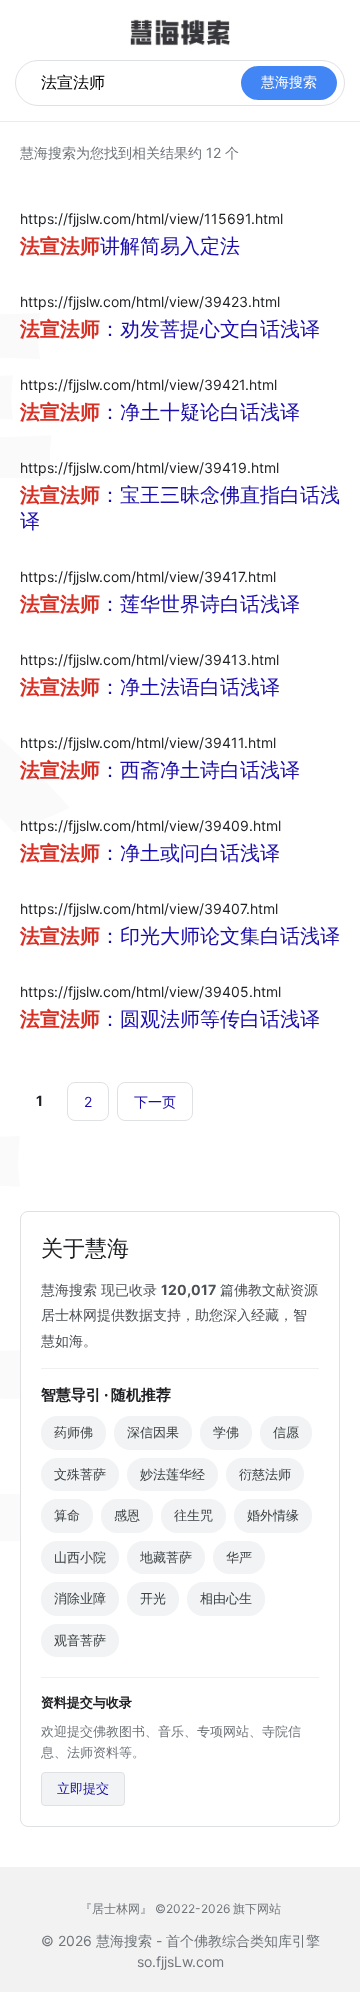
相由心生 (226, 1598)
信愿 (286, 1432)
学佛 (226, 1432)
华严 (239, 1557)
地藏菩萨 (166, 1557)
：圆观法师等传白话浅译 (180, 1019)
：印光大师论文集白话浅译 (180, 936)
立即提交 (83, 1788)
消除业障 (80, 1598)
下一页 (155, 1101)
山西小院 (80, 1557)
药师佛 (73, 1432)
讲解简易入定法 (130, 246)
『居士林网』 (116, 1908)
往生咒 (193, 1515)
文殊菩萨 (80, 1474)
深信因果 (153, 1432)
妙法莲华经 (172, 1474)
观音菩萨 (80, 1640)
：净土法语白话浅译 (160, 687)
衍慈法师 (265, 1474)
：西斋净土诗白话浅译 (170, 770)
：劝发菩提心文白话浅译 (180, 329)
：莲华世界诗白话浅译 (170, 604)
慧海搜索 (289, 82)
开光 (153, 1598)
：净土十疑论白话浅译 (170, 412)
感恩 (127, 1515)
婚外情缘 (273, 1515)
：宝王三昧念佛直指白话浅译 (180, 508)
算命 (67, 1515)
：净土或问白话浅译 (160, 853)
